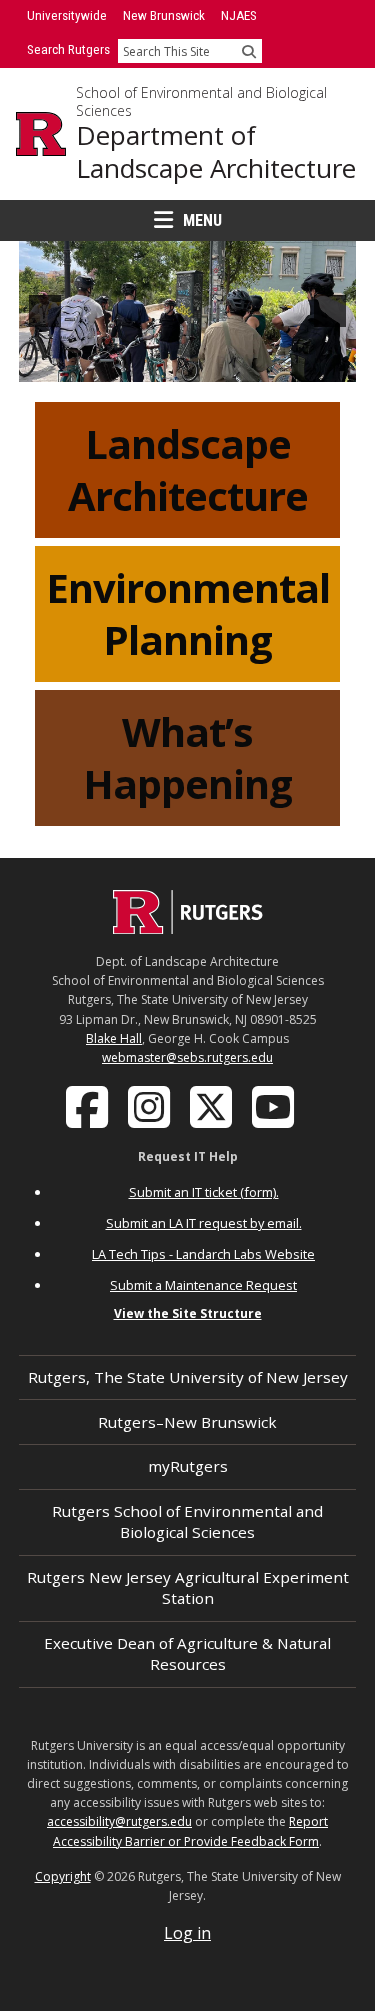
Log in (187, 1933)
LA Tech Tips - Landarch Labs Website (203, 1254)
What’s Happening (187, 757)
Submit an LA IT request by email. (204, 1223)
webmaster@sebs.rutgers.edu (187, 1057)
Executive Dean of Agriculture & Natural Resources (187, 1653)
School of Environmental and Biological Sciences (201, 101)
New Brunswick (164, 15)
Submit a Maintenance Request (203, 1285)
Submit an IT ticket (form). (204, 1192)
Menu (202, 220)
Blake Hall (114, 1038)
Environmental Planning (188, 613)
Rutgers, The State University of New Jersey (188, 1377)
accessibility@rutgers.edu (119, 1821)
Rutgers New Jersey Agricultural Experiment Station (188, 1587)
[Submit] (249, 51)
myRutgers (188, 1466)
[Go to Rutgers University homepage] (41, 134)
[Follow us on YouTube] (275, 1106)
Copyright (63, 1876)
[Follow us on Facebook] (89, 1106)
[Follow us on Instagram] (151, 1106)
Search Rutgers (68, 49)
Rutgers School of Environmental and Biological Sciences (187, 1521)
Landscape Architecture (188, 469)
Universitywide (67, 15)
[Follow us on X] (213, 1106)
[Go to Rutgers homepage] (188, 928)
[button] (45, 311)
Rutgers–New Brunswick (187, 1422)
